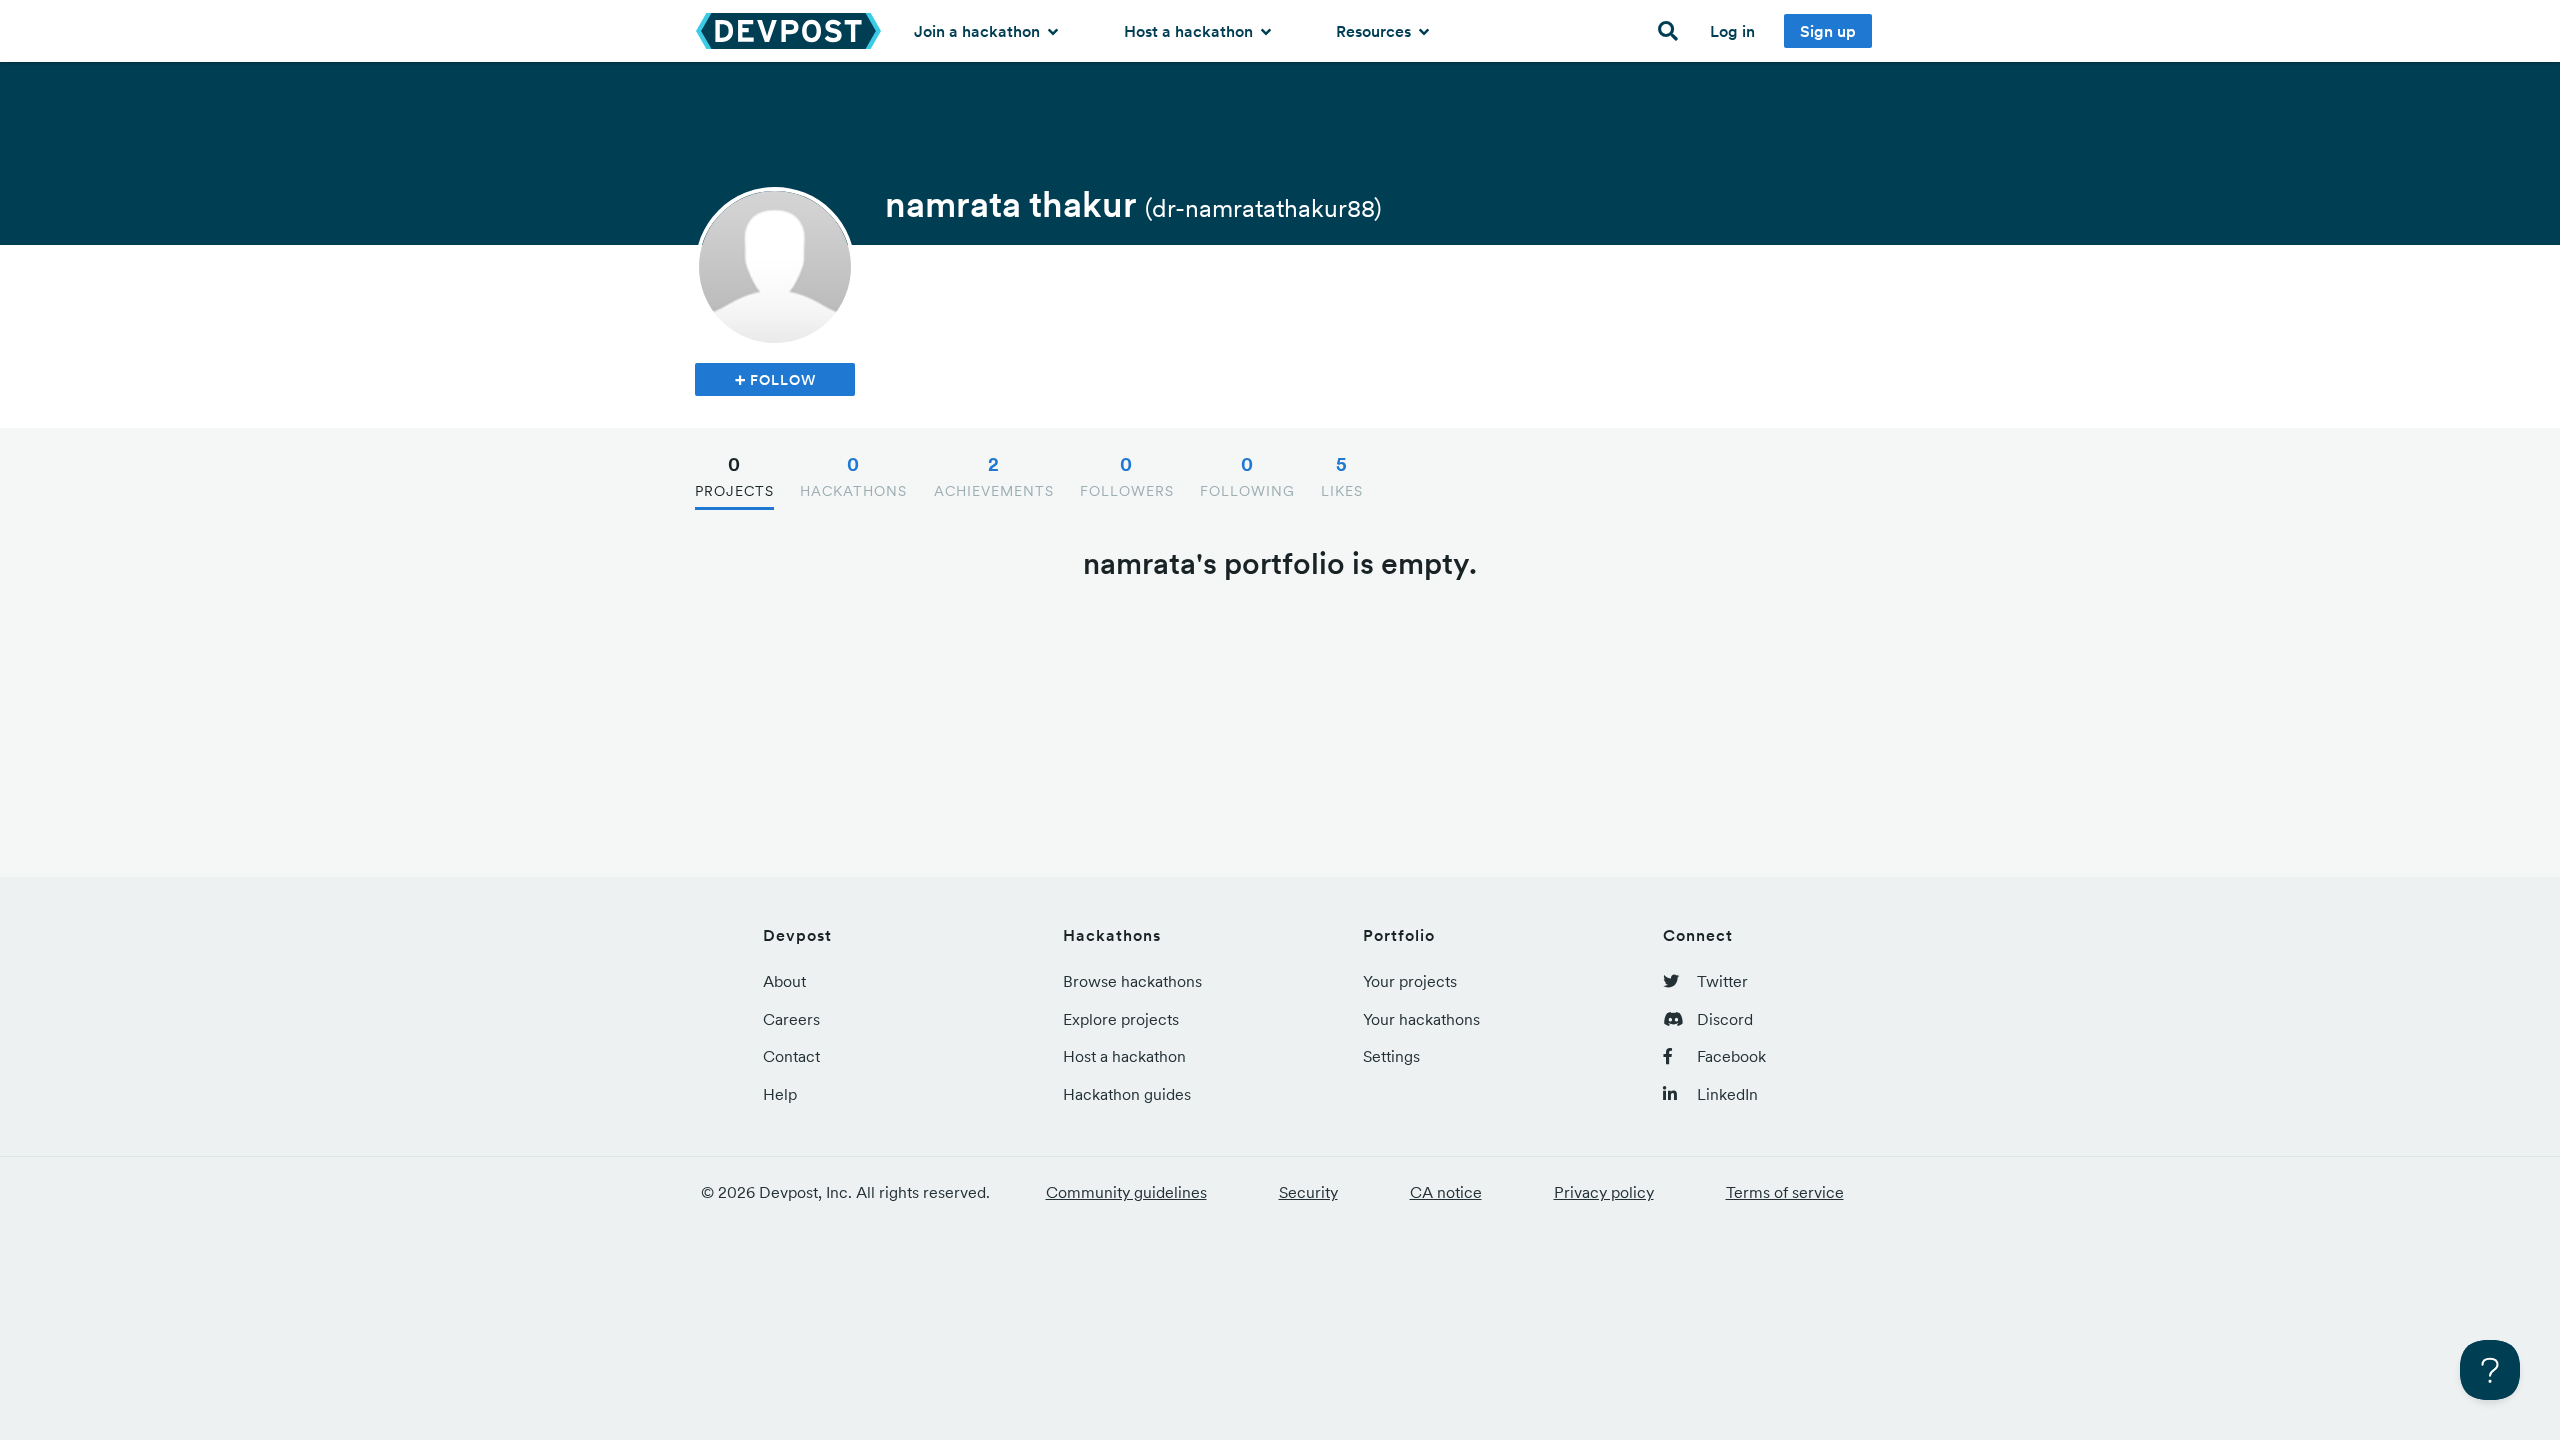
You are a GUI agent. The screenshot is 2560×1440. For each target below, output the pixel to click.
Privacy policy (1604, 1192)
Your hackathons (1421, 1019)
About (784, 981)
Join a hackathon (979, 31)
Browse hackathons (1132, 981)
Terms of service (1785, 1192)
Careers (791, 1019)
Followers (1127, 476)
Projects (734, 476)
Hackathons (853, 476)
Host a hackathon (1190, 31)
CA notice (1446, 1192)
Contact (791, 1056)
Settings (1391, 1056)
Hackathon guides (1127, 1094)
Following (1247, 476)
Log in (1732, 31)
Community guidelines (1126, 1192)
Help (780, 1094)
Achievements (994, 476)
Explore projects (1121, 1019)
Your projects (1410, 981)
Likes (1342, 476)
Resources (1375, 31)
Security (1308, 1192)
